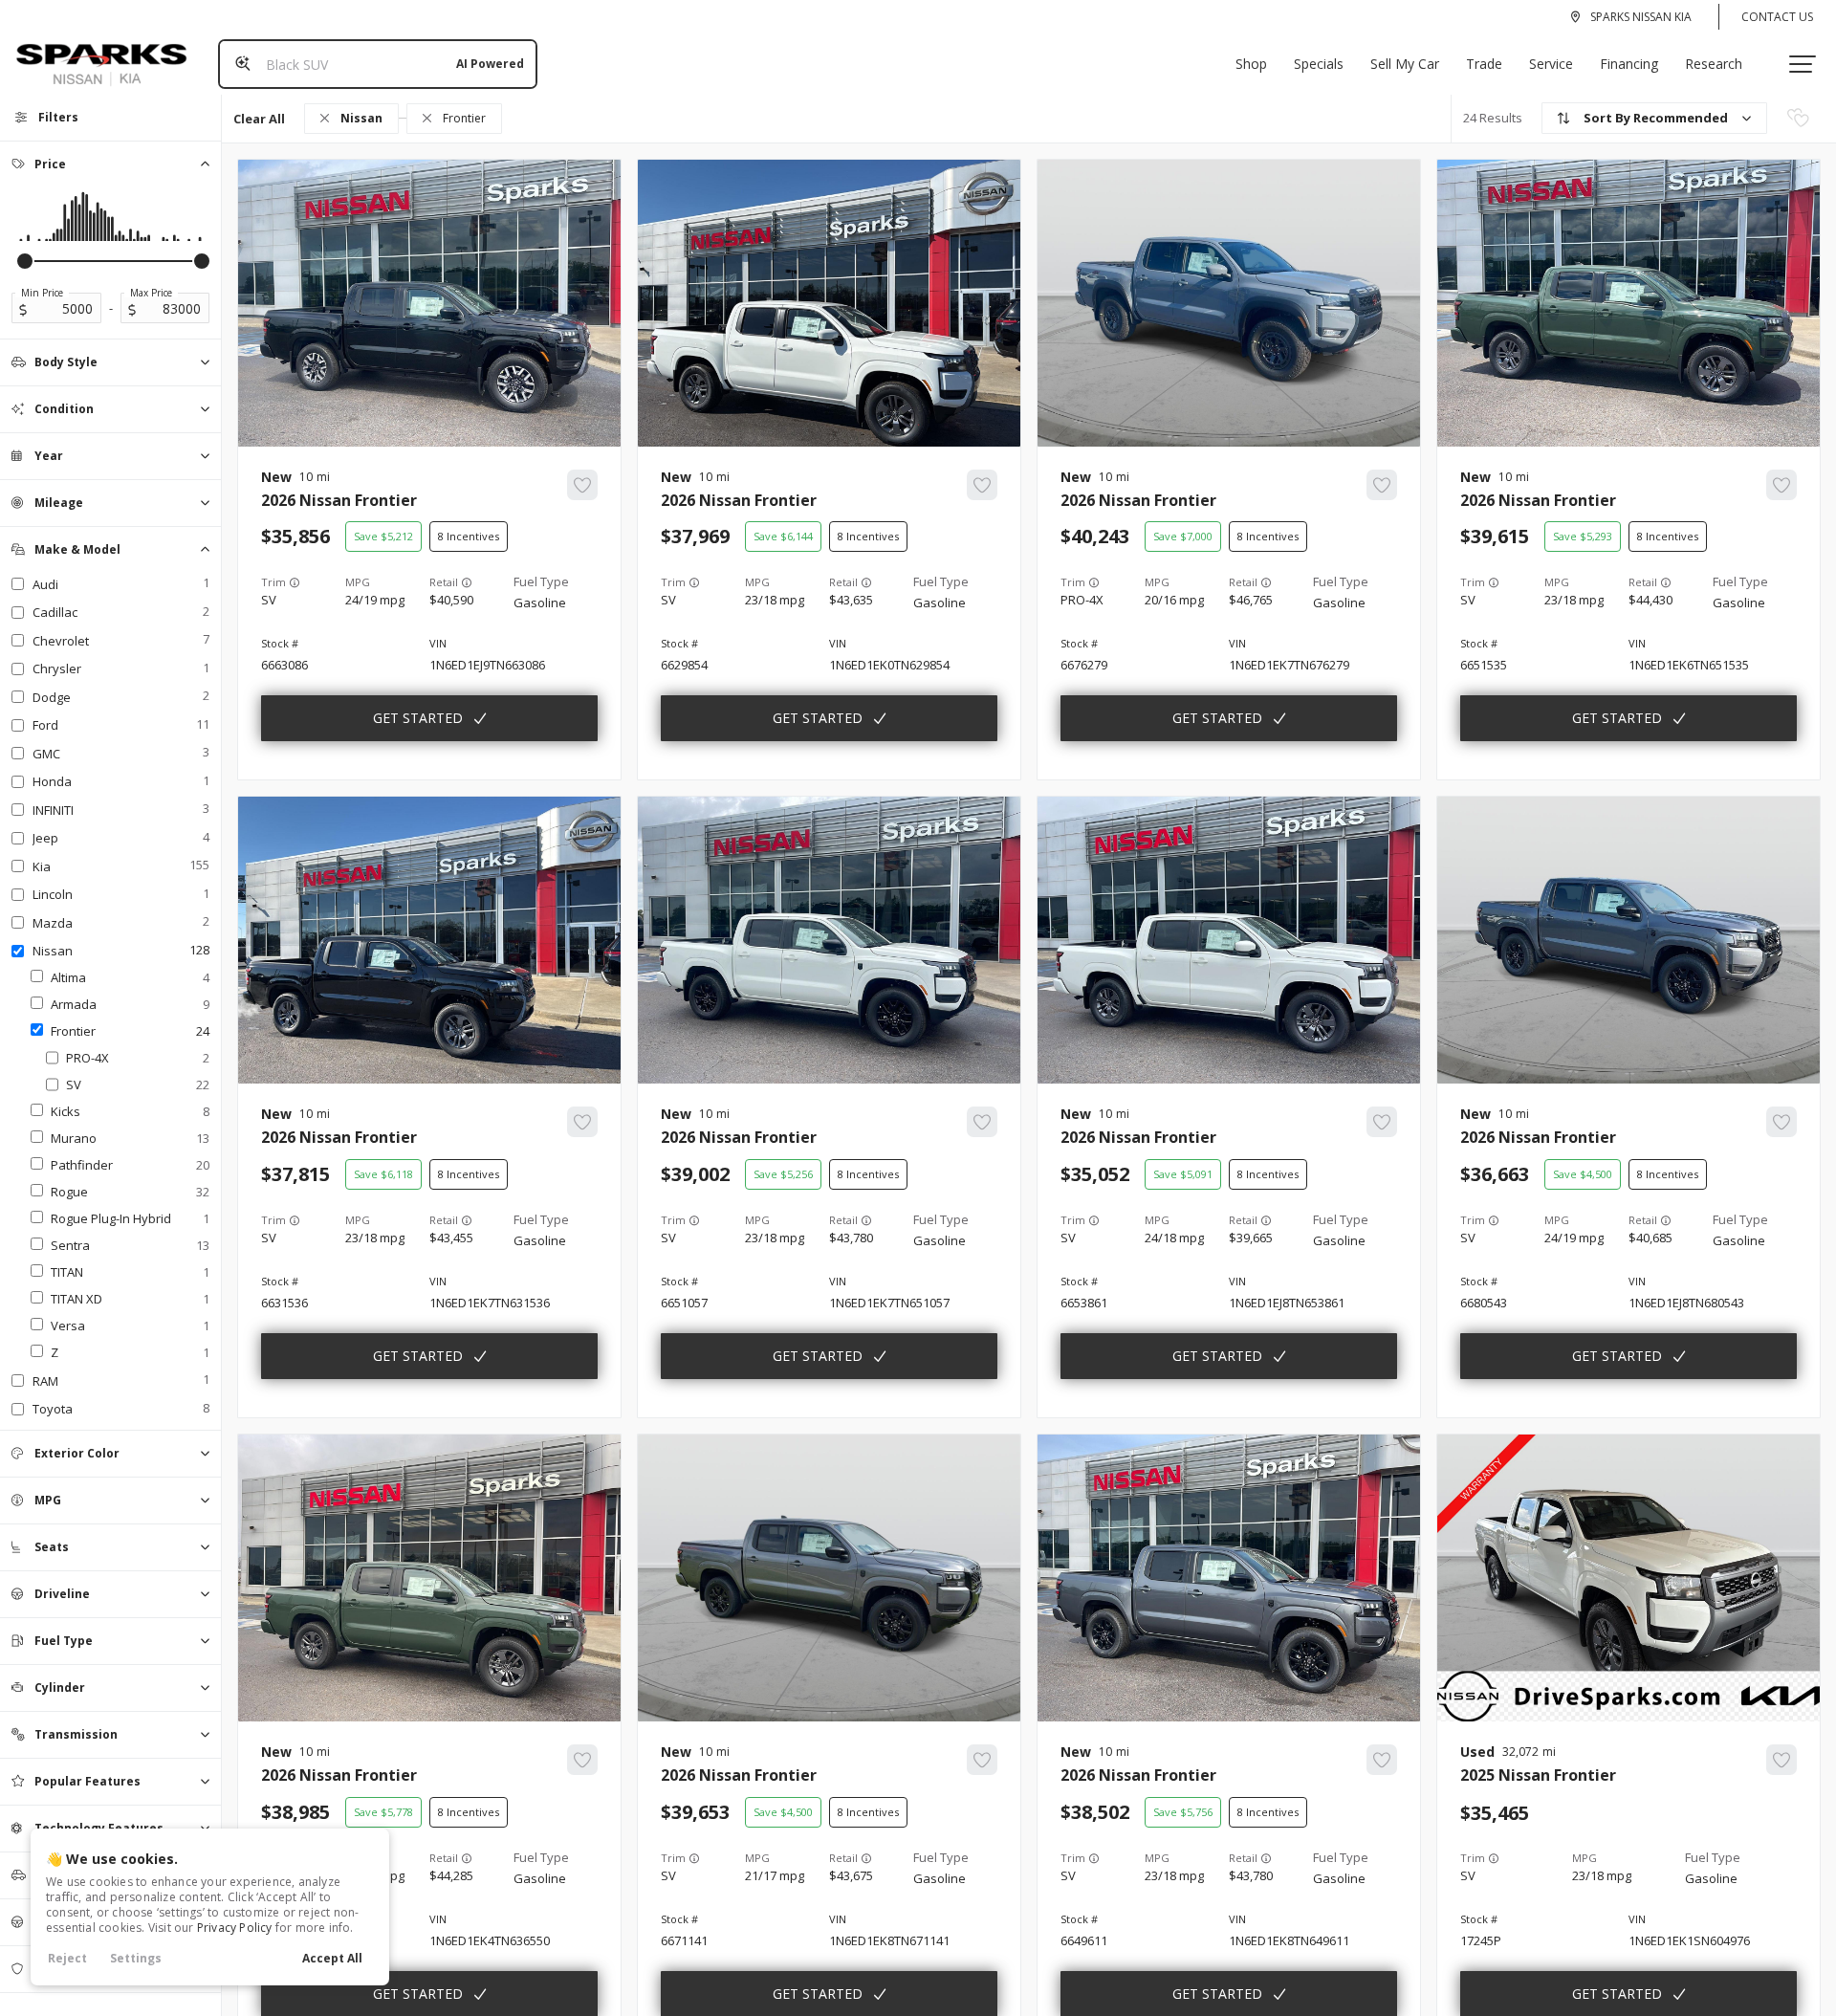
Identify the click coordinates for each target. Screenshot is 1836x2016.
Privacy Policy (235, 1928)
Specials (1319, 64)
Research (1714, 64)
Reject (67, 1958)
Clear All (259, 119)
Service (1551, 64)
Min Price (42, 293)
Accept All (332, 1958)
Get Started (418, 718)
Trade (1484, 64)
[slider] (25, 261)
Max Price (151, 293)
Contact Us (1777, 17)
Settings (136, 1958)
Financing (1629, 64)
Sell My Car (1405, 64)
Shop (1251, 64)
